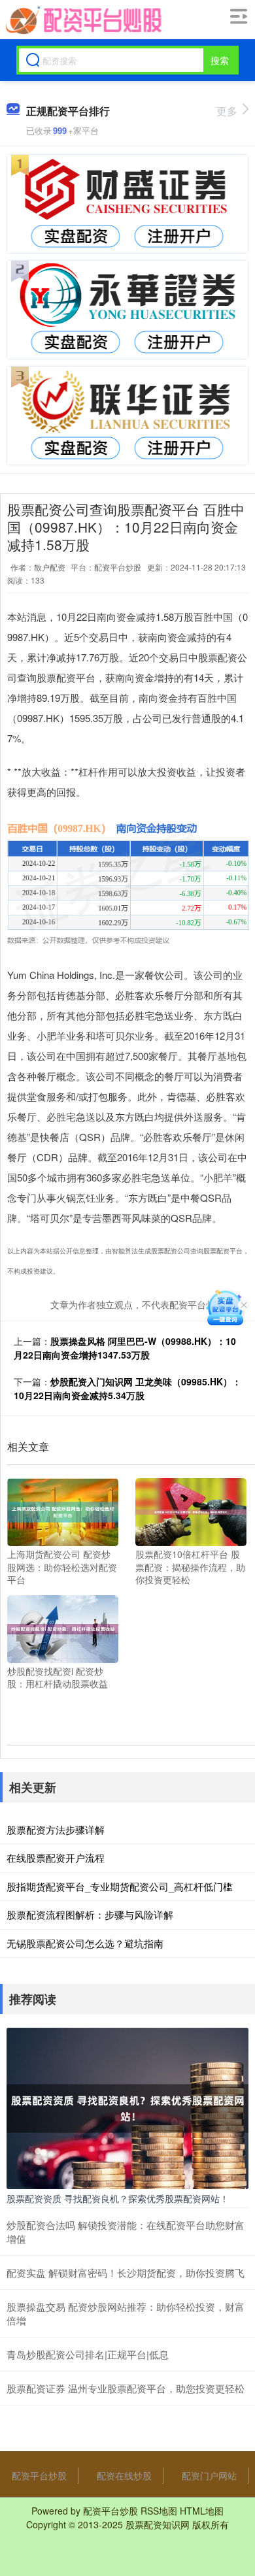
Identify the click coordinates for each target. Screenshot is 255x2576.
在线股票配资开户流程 (56, 1858)
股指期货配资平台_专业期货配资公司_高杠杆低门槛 (120, 1886)
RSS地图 (159, 2511)
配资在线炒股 (124, 2475)
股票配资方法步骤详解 (56, 1829)
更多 (227, 111)
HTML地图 (202, 2511)
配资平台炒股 (39, 2475)
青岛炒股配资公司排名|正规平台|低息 (88, 2354)
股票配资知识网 (158, 2524)
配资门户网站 (209, 2475)
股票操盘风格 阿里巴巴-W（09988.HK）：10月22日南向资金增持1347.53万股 (125, 1348)
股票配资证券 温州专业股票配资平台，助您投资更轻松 (126, 2388)
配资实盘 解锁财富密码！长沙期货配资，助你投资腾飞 (126, 2272)
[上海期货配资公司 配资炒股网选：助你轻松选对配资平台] (63, 1511)
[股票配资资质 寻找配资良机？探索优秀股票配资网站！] (127, 2107)
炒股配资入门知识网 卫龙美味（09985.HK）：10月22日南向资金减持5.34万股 (127, 1388)
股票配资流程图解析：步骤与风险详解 (90, 1914)
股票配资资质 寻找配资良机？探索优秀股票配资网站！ (118, 2198)
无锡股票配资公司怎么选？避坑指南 (85, 1943)
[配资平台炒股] (83, 20)
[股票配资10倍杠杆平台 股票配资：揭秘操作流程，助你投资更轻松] (191, 1511)
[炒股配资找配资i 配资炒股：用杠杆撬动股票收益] (63, 1627)
